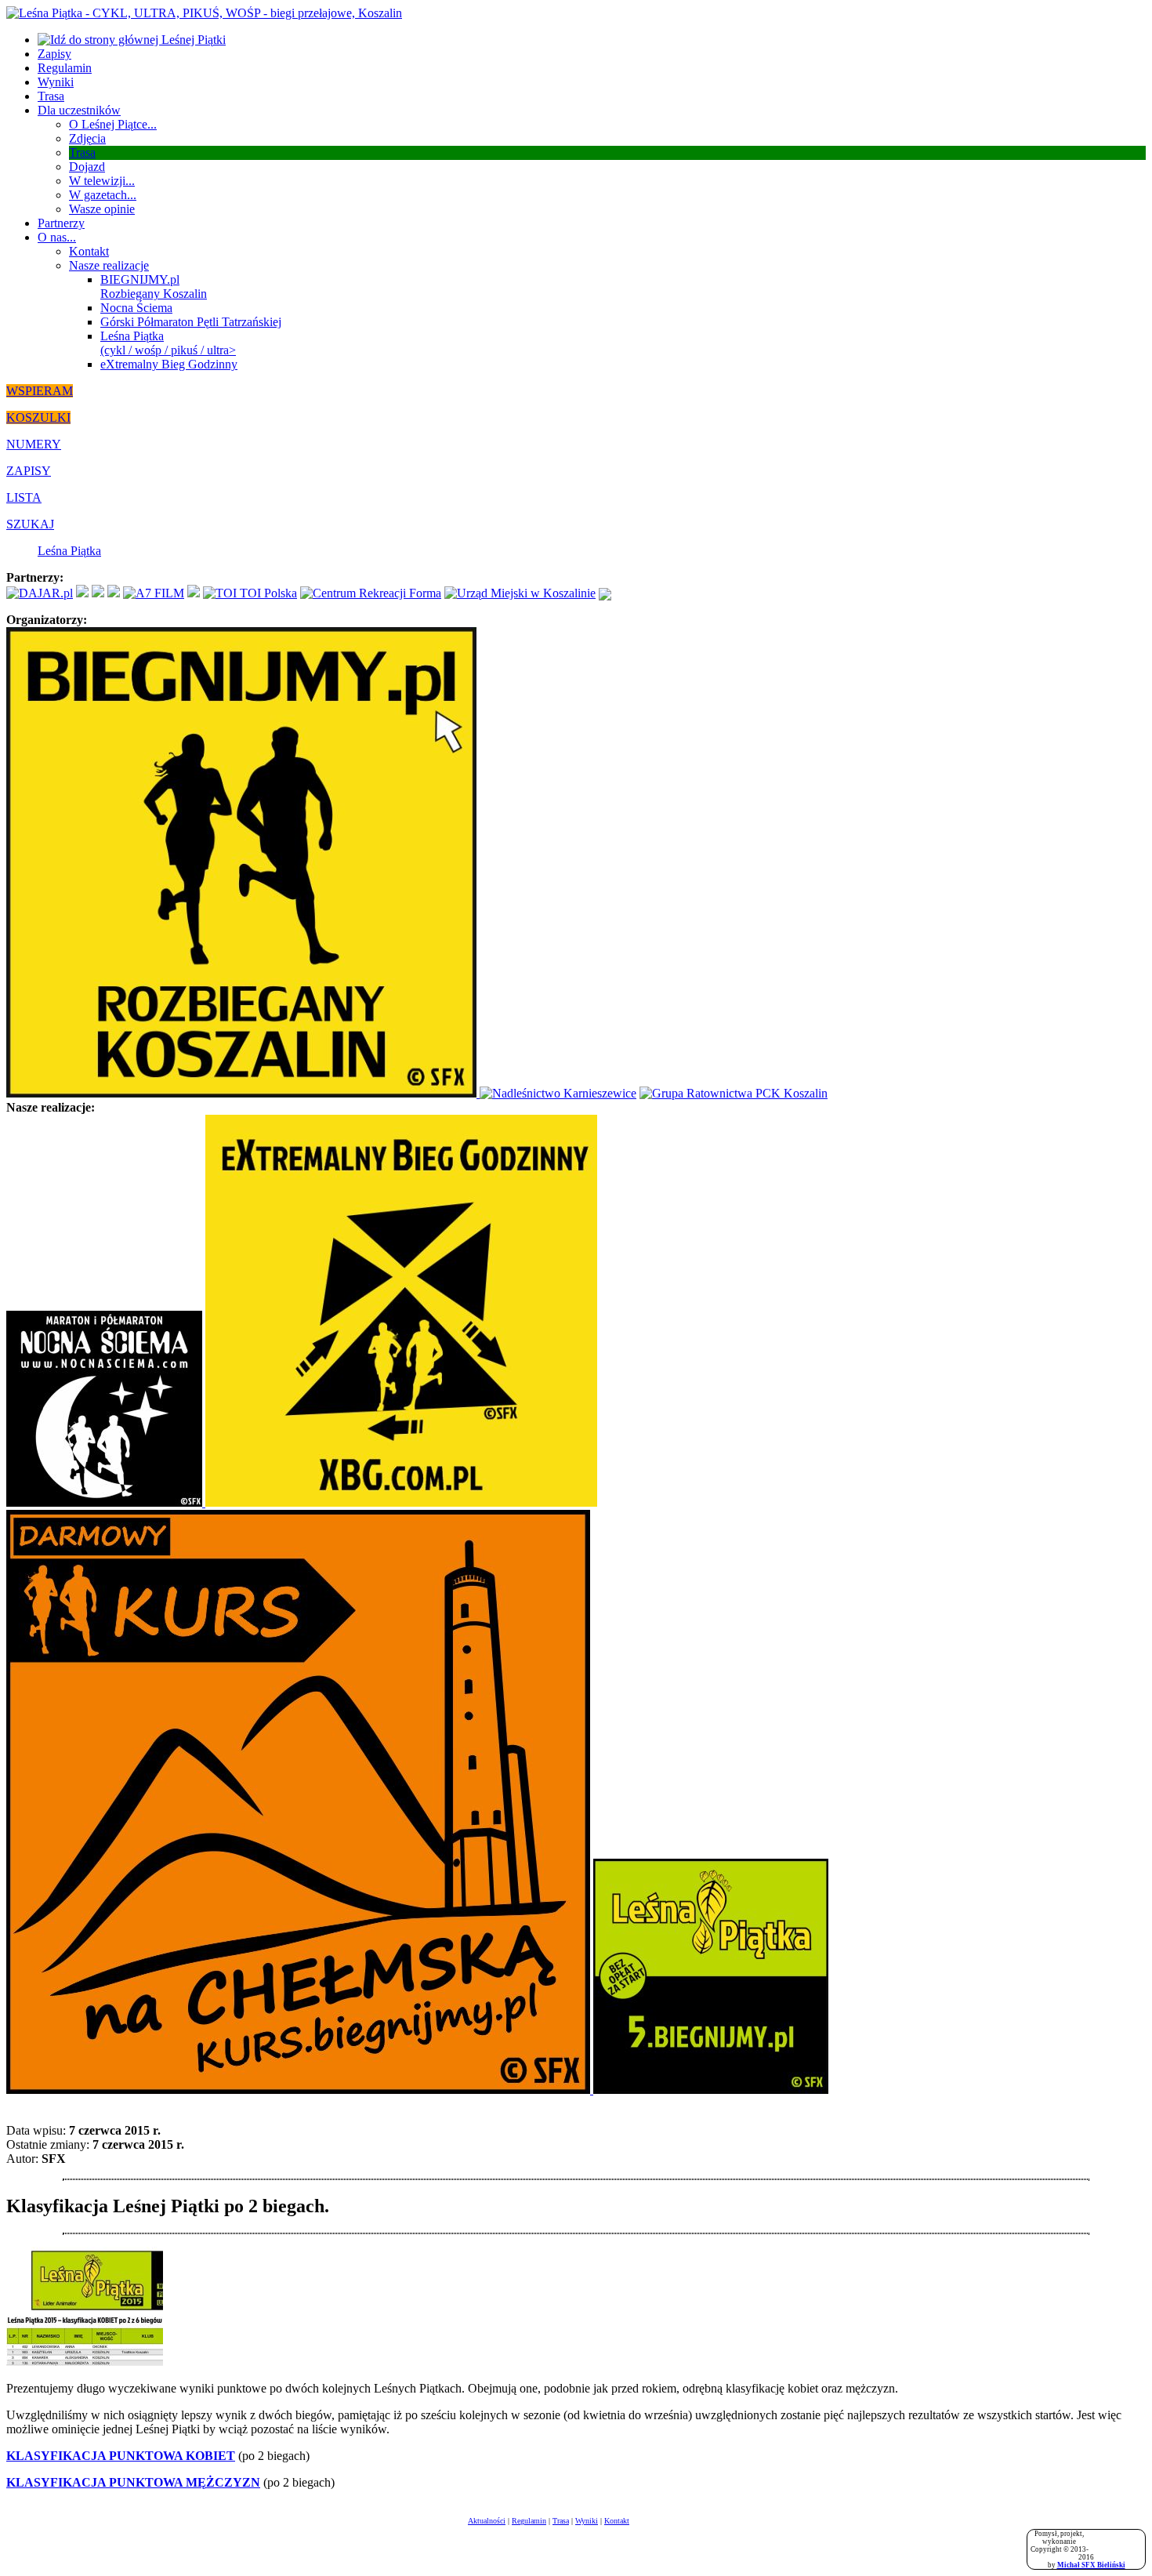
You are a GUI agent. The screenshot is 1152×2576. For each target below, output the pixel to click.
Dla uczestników (79, 110)
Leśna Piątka (69, 551)
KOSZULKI (38, 417)
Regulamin (65, 68)
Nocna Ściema (136, 308)
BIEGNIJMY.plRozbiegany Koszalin (154, 287)
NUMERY (34, 444)
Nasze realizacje (109, 265)
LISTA (24, 497)
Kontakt (89, 251)
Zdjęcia (87, 138)
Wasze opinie (102, 209)
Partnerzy (61, 223)
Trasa (51, 96)
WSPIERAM (40, 391)
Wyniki (56, 82)
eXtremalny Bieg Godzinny (169, 364)
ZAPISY (29, 471)
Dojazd (87, 167)
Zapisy (54, 54)
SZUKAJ (30, 524)
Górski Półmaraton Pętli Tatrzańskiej (191, 322)
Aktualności (487, 2521)
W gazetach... (103, 195)
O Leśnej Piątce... (113, 124)
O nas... (57, 237)
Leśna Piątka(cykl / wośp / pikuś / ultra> (168, 343)
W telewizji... (102, 181)
